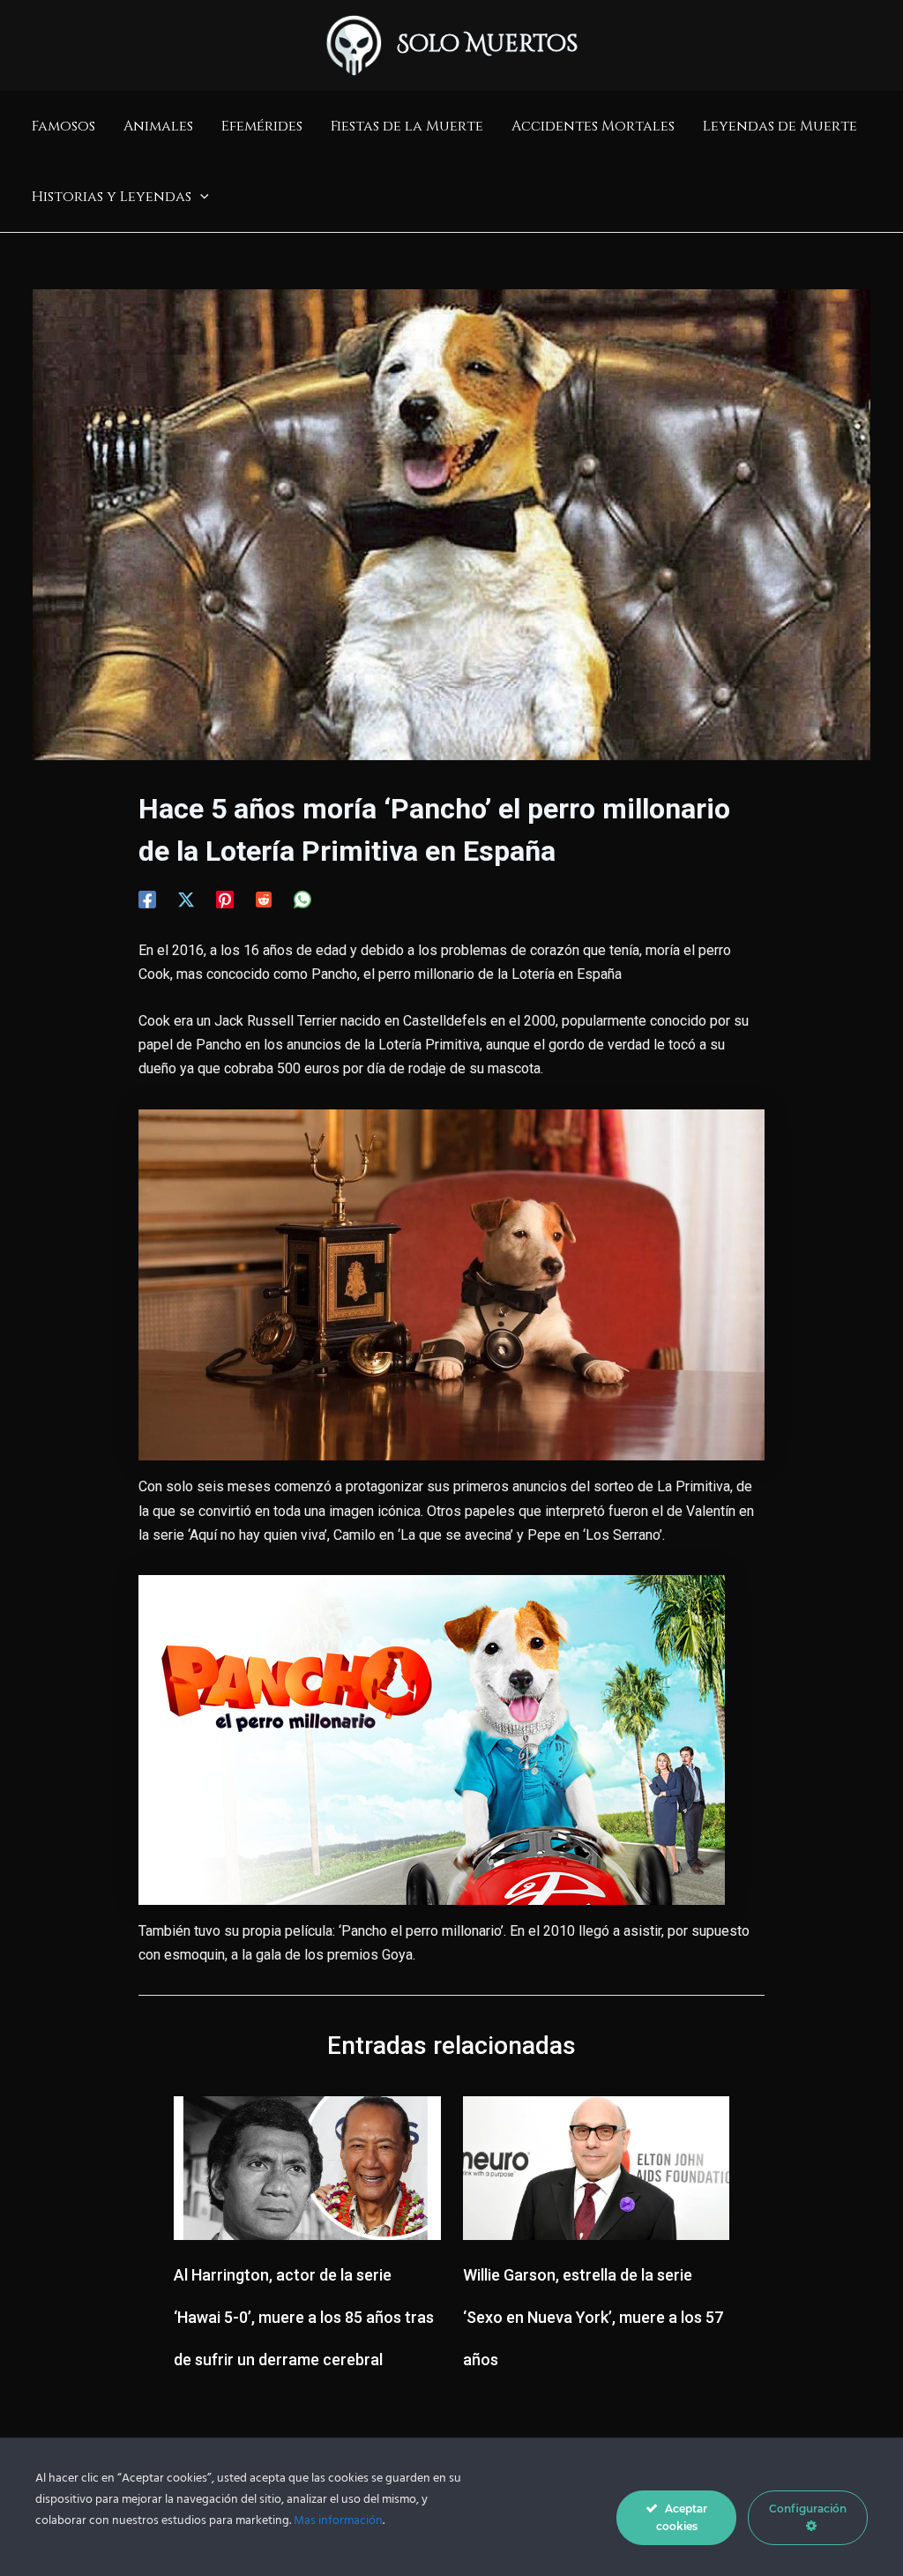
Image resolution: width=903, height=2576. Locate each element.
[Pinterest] (225, 899)
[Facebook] (147, 899)
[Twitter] (186, 899)
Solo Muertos (488, 45)
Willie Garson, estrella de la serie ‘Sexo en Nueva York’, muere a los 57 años (593, 2317)
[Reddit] (264, 899)
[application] (200, 197)
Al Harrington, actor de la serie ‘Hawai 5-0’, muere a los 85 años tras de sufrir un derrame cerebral (304, 2317)
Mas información (338, 2521)
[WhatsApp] (302, 899)
